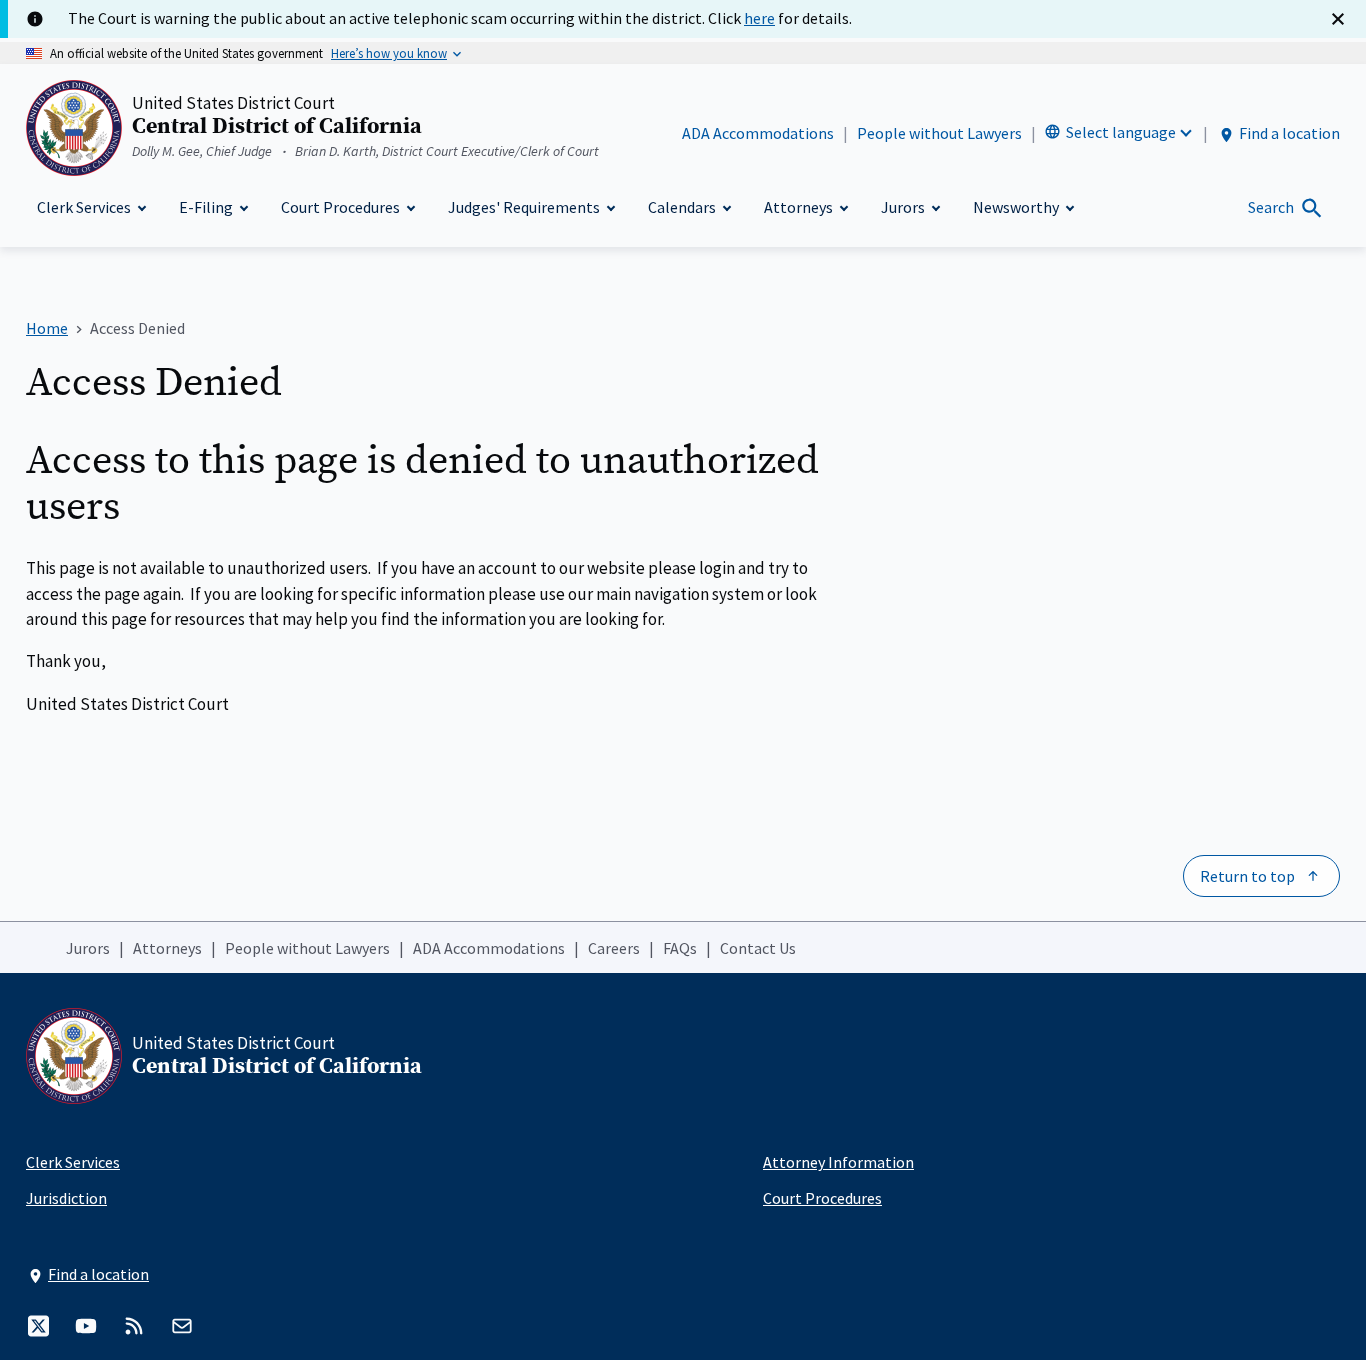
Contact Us (758, 948)
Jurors (88, 948)
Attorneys (167, 948)
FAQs (680, 948)
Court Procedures (822, 1198)
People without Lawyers (939, 133)
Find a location (1289, 133)
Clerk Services (73, 1162)
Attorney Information (838, 1162)
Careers (614, 948)
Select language (1121, 132)
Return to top (1247, 876)
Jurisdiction (66, 1198)
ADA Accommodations (758, 133)
